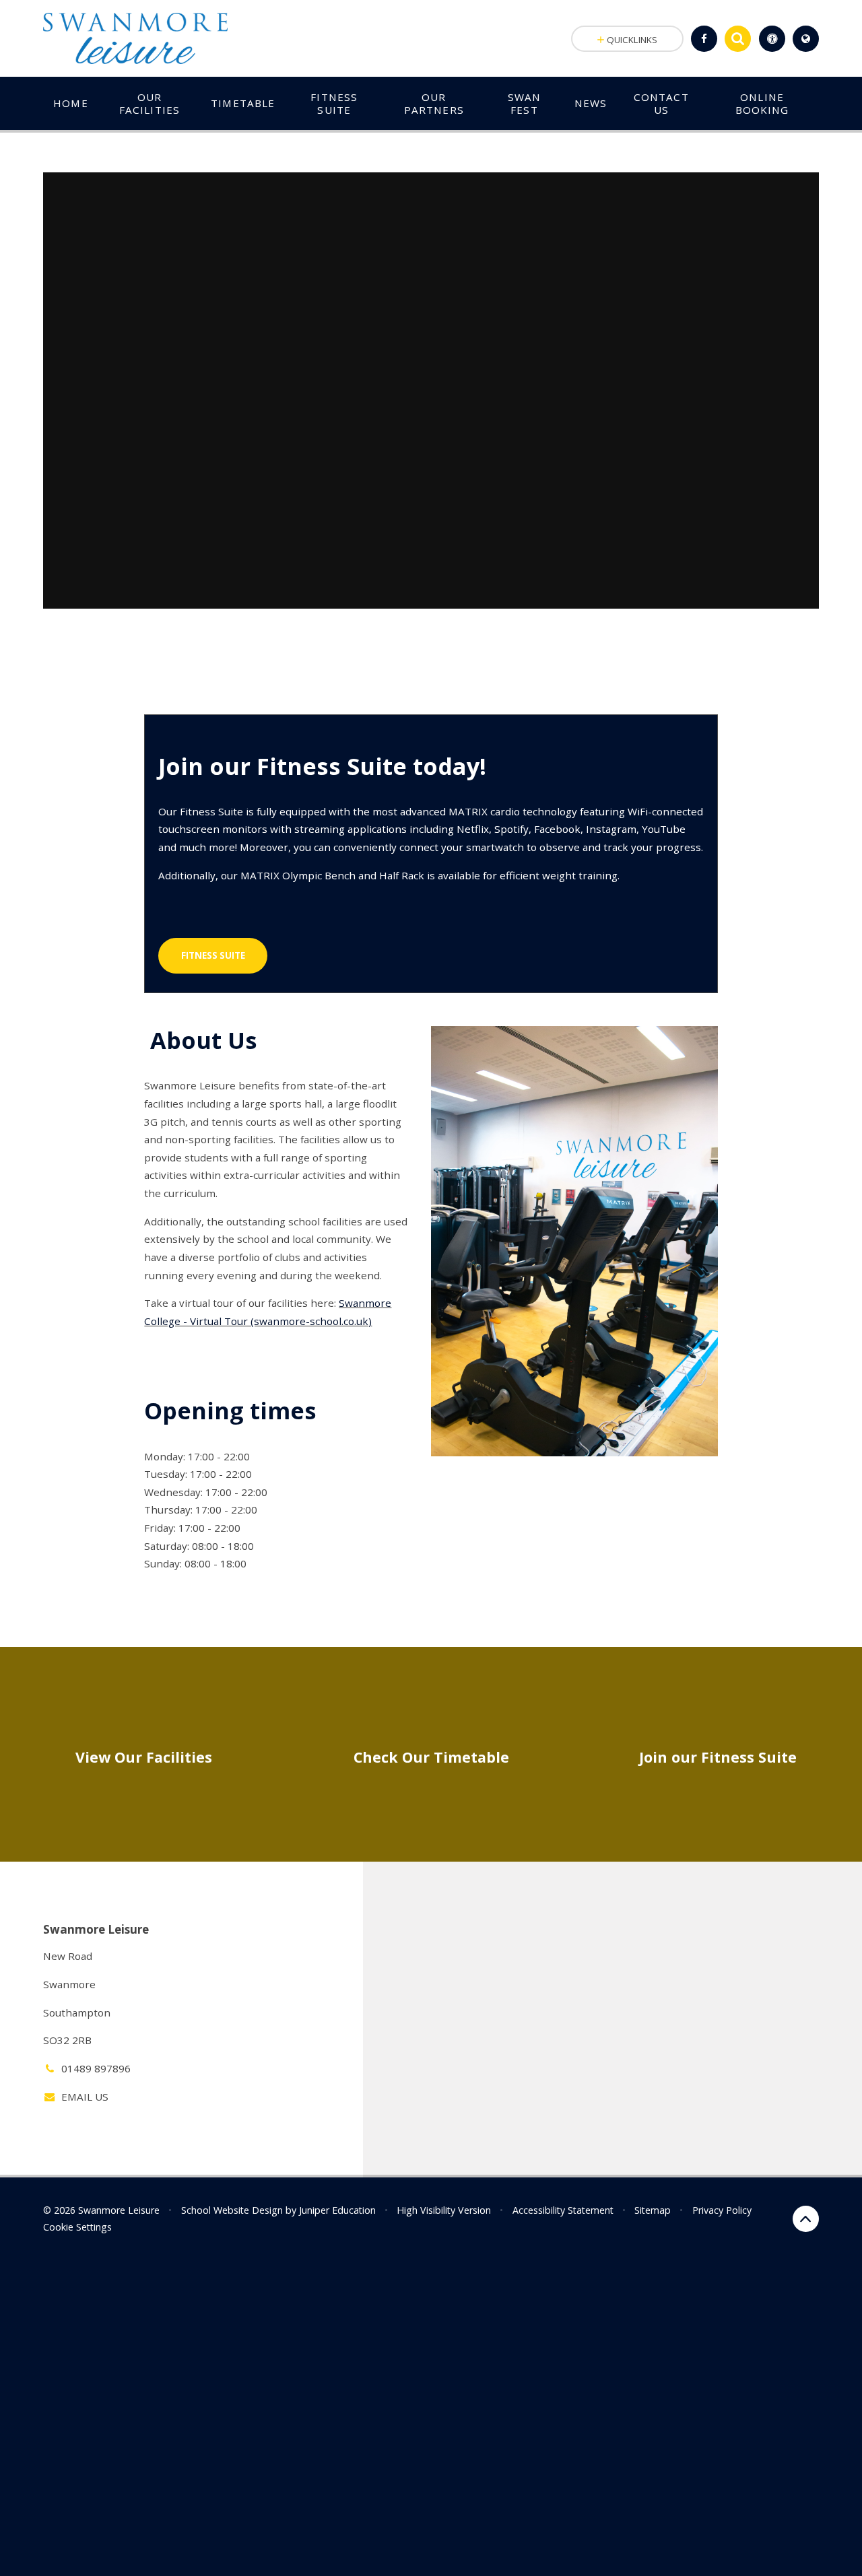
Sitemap (653, 2210)
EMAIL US (85, 2097)
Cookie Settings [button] (77, 2227)
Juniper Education (337, 2210)
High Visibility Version (444, 2210)
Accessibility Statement (563, 2210)
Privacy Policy (722, 2210)
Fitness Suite (213, 955)
